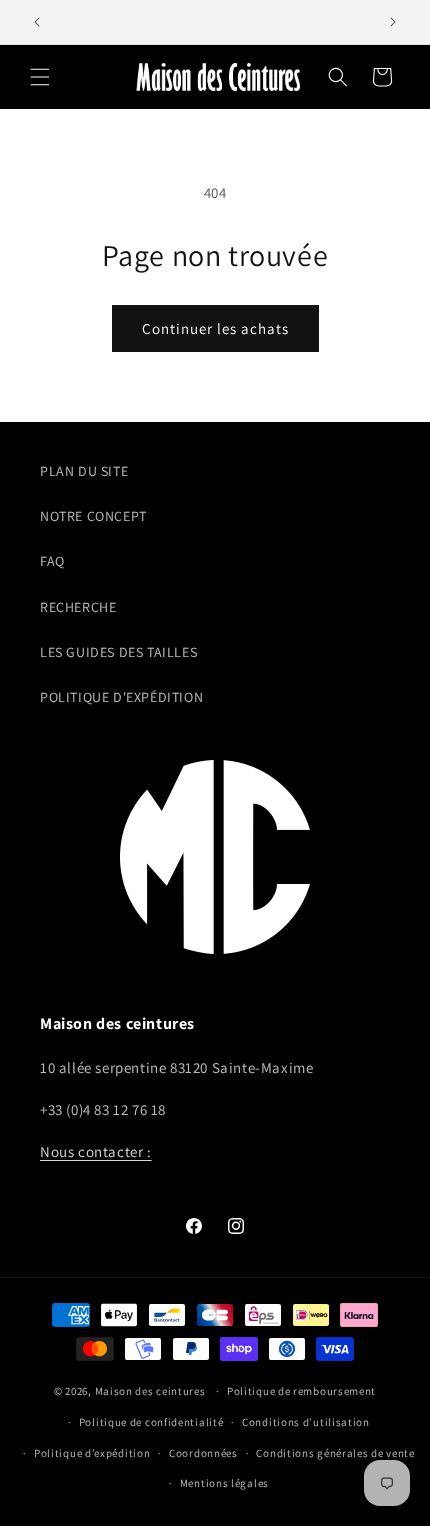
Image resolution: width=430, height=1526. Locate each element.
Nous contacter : (96, 1151)
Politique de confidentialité (151, 1422)
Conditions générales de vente (335, 1453)
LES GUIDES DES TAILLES (118, 652)
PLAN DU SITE (84, 471)
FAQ (52, 561)
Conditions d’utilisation (306, 1422)
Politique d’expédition (92, 1453)
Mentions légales (224, 1483)
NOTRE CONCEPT (93, 516)
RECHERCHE (78, 607)
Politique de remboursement (301, 1391)
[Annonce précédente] (37, 22)
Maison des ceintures (150, 1391)
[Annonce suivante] (393, 22)
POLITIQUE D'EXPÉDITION (121, 697)
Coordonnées (203, 1453)
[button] (40, 77)
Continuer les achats (215, 328)
